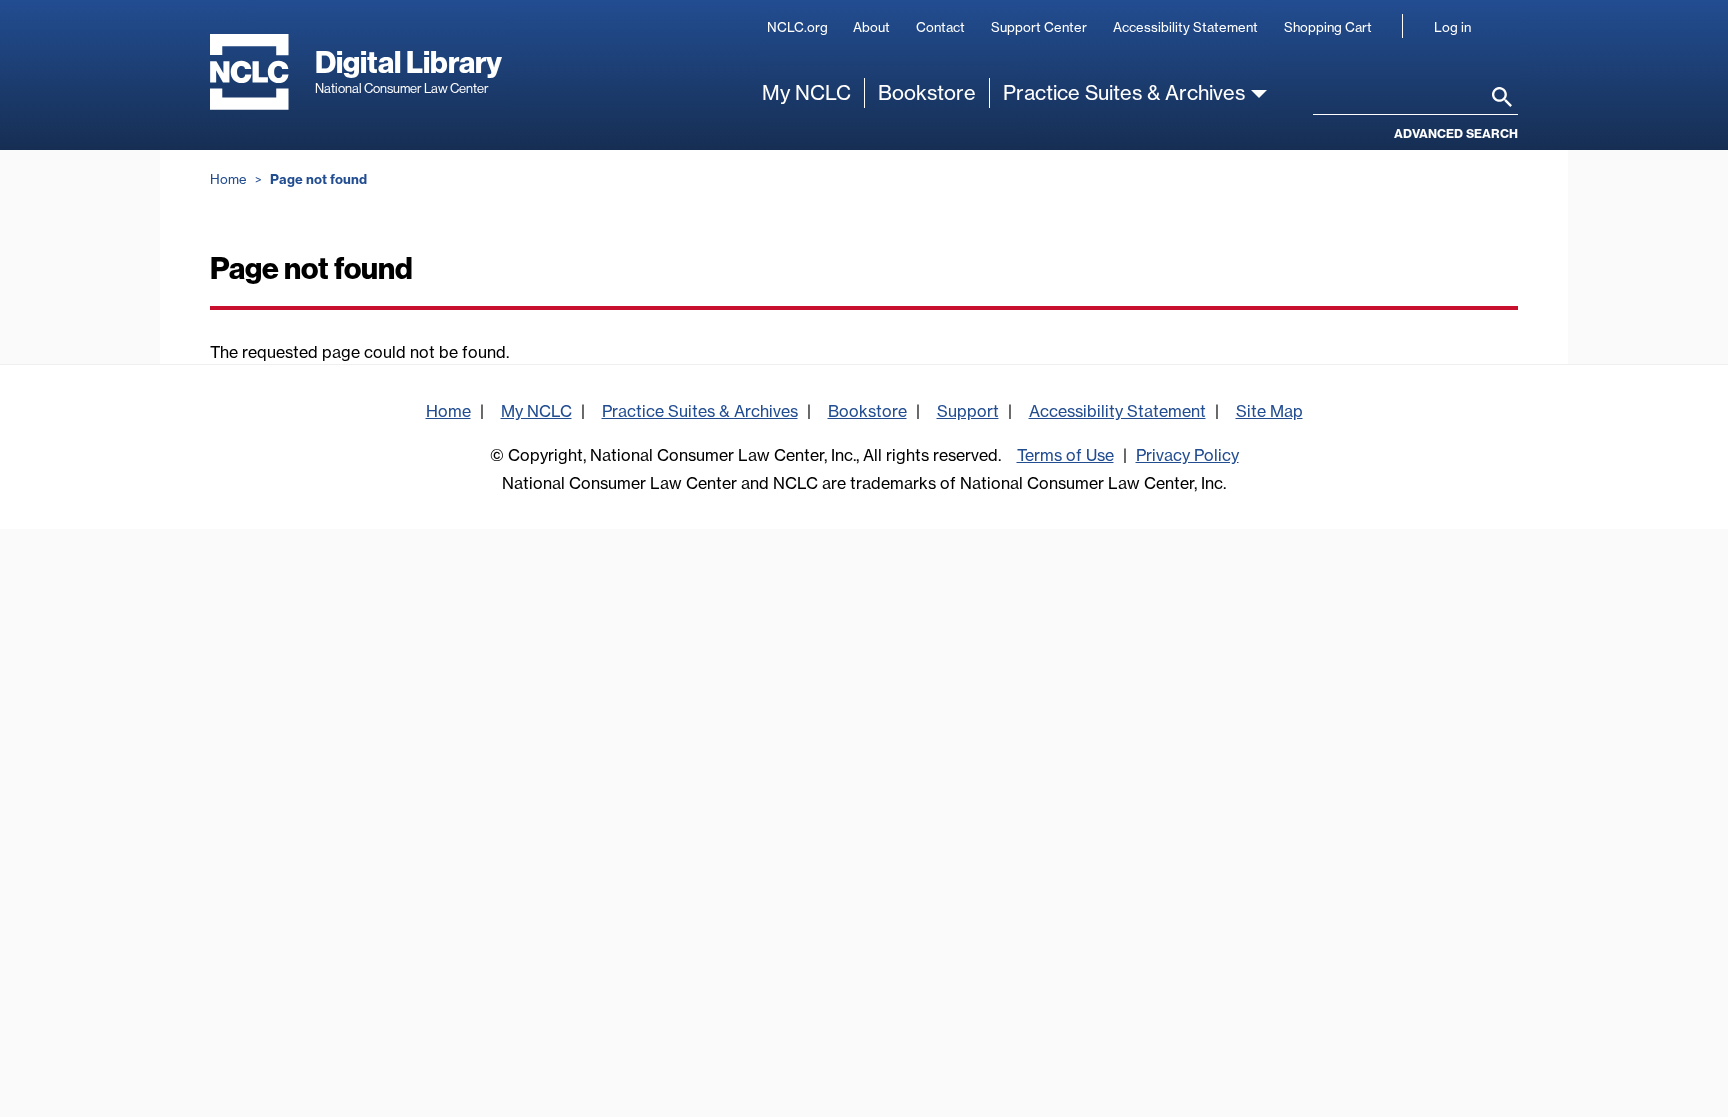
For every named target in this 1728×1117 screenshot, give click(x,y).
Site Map (1269, 411)
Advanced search (1456, 133)
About (871, 27)
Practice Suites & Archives (1124, 92)
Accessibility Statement (1185, 27)
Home (228, 179)
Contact (940, 27)
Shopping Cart (1328, 27)
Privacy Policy (1187, 455)
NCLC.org (797, 27)
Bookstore (927, 92)
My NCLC (806, 92)
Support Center (1039, 27)
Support (968, 411)
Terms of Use (1065, 455)
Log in (1452, 27)
